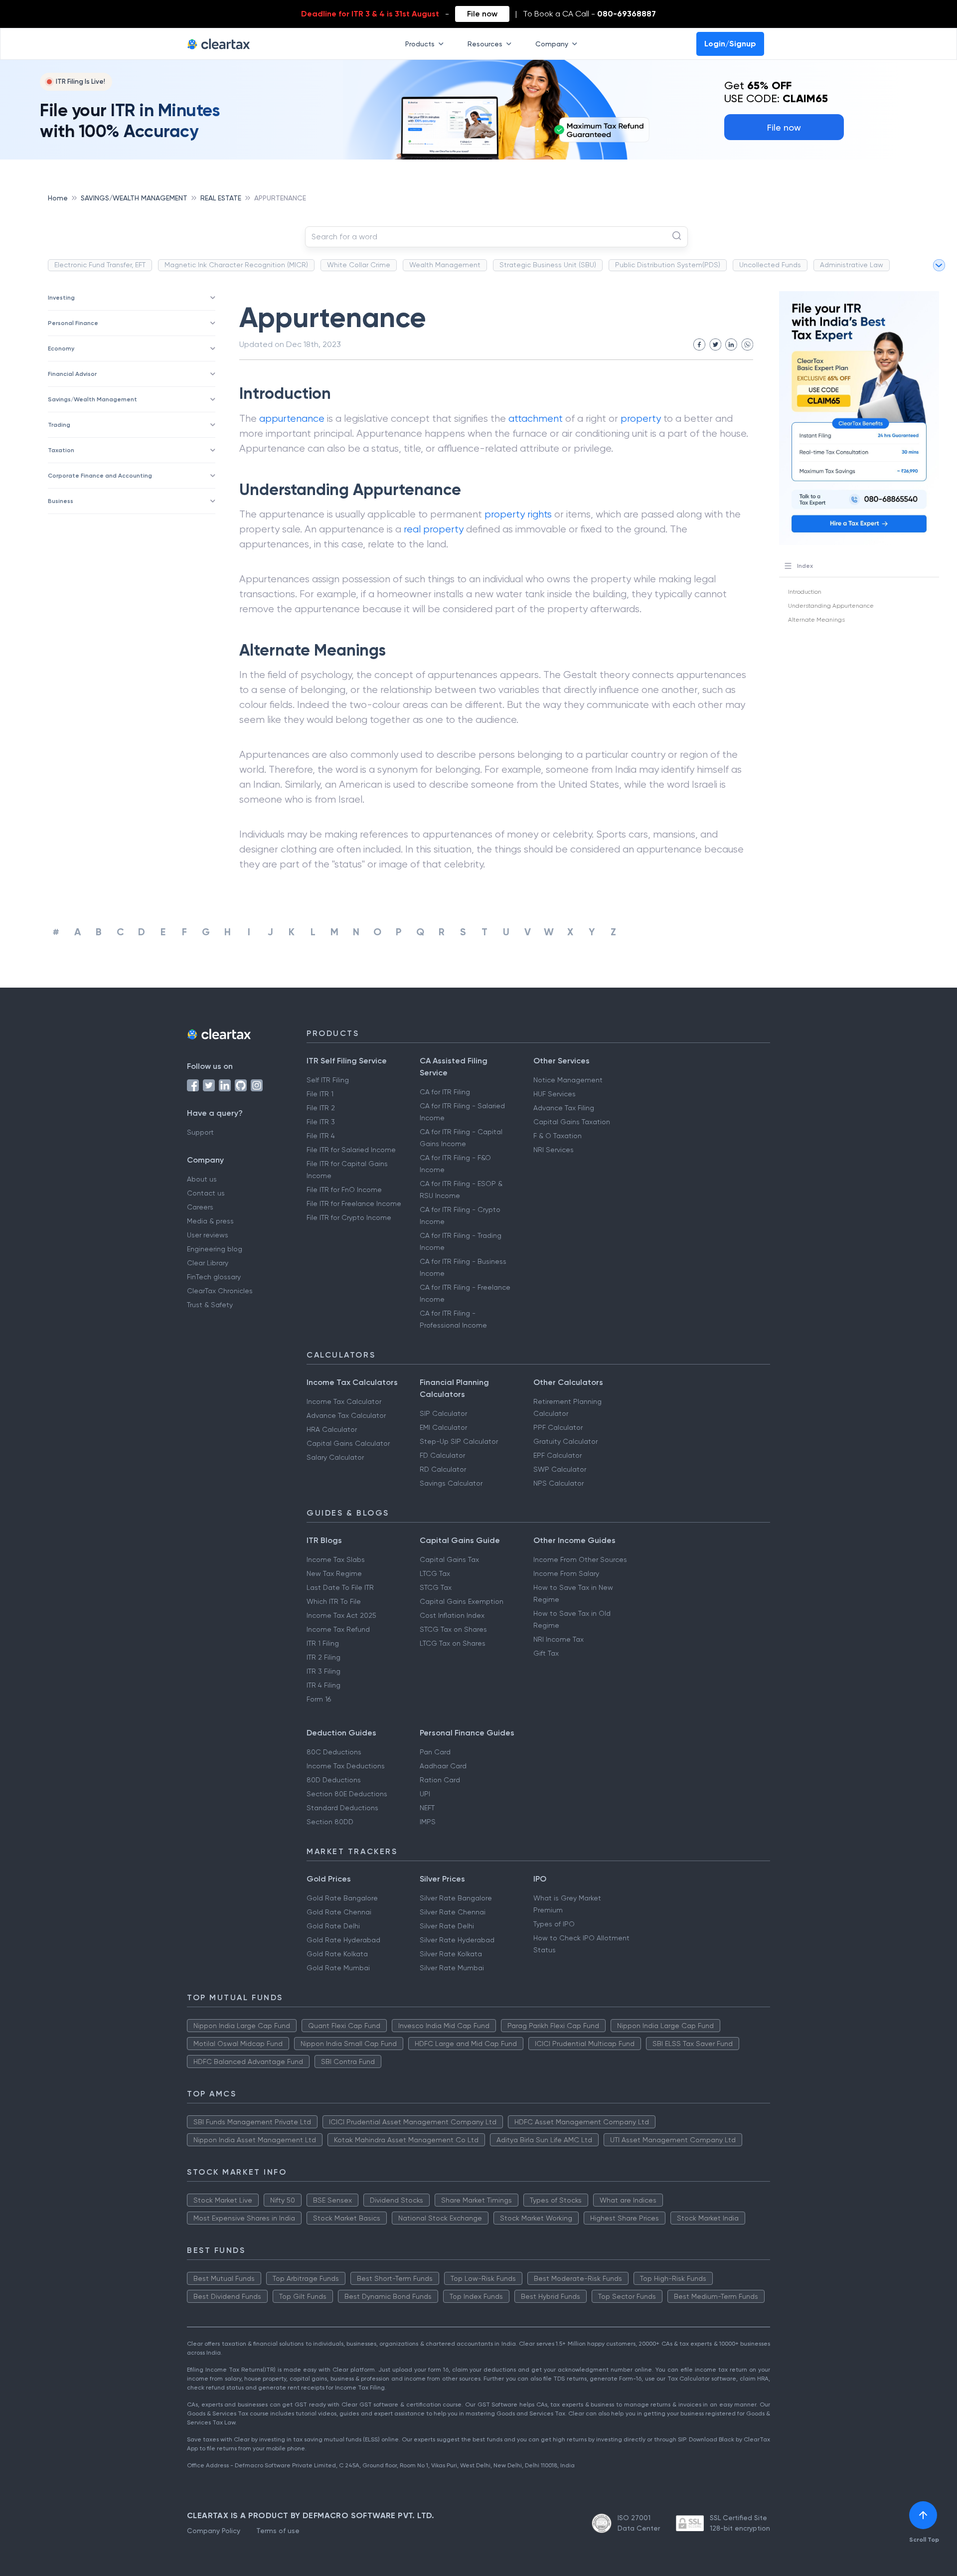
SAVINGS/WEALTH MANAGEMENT (134, 198)
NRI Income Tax (558, 1639)
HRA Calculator (332, 1429)
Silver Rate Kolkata (451, 1954)
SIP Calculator (443, 1413)
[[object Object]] (923, 2515)
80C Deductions (334, 1752)
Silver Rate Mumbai (452, 1968)
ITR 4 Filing (323, 1685)
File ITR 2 (321, 1108)
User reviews (208, 1235)
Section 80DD (330, 1822)
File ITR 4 (321, 1136)
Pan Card (435, 1752)
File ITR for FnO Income (344, 1190)
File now (482, 14)
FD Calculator (442, 1455)
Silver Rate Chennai (453, 1912)
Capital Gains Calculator (348, 1443)
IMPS (428, 1822)
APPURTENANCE (280, 198)
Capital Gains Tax (449, 1559)
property (641, 419)
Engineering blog (215, 1249)
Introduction (805, 592)
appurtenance (292, 419)
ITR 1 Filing (323, 1643)
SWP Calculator (560, 1469)
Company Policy (214, 2531)
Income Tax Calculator (344, 1401)
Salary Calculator (335, 1457)
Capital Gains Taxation (572, 1122)
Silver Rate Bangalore (456, 1898)
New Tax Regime (334, 1573)
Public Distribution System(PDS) (668, 265)
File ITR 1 (320, 1094)
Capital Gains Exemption (462, 1601)
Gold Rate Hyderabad (343, 1940)
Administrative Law (852, 265)
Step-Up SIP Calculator (459, 1441)
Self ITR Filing (328, 1080)
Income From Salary (566, 1573)
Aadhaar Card (443, 1766)
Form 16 (319, 1699)
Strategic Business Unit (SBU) (548, 265)
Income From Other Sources (580, 1559)
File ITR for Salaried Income (351, 1150)
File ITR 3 (321, 1122)
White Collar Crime (359, 265)
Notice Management (568, 1080)
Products (420, 44)
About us (202, 1179)
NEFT (427, 1808)
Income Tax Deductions (346, 1766)
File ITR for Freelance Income (354, 1203)
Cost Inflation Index (452, 1615)
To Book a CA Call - (589, 14)
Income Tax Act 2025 (341, 1615)
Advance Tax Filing (564, 1108)
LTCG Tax (435, 1573)
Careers (200, 1207)
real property (434, 529)
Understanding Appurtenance (831, 606)
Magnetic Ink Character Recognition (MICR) (236, 265)
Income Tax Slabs (336, 1559)
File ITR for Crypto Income (349, 1217)
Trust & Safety (210, 1305)
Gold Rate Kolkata (337, 1954)
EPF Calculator (558, 1455)
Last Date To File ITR (340, 1587)
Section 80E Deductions (347, 1794)
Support (200, 1132)
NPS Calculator (558, 1483)
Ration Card (440, 1780)
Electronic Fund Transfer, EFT (100, 265)
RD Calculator (443, 1469)
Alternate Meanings (816, 620)
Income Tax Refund (338, 1629)
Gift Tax (546, 1653)
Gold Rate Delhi (333, 1926)
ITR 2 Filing (323, 1657)
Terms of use (278, 2531)
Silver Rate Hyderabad (457, 1940)
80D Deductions (334, 1780)
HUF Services (555, 1094)
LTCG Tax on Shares (453, 1643)
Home (58, 198)
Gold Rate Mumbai (338, 1968)
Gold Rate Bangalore (342, 1898)
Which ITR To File (334, 1601)
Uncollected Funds (770, 265)
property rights (518, 514)
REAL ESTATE (221, 198)
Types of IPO (554, 1924)
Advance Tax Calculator (346, 1415)
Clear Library (208, 1263)
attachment (536, 419)
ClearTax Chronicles (220, 1291)
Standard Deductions (342, 1808)
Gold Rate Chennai (339, 1912)
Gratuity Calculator (565, 1441)
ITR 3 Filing (323, 1671)
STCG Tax (436, 1587)
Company (552, 44)
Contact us (206, 1193)
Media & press (210, 1221)
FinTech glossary (214, 1277)
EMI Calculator (443, 1427)
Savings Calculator (451, 1483)
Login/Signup (730, 44)
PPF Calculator (558, 1427)
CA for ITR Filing (445, 1092)
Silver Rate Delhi (447, 1926)
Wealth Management (445, 265)
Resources (485, 44)
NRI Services (554, 1150)
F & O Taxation (558, 1136)
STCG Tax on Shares (453, 1629)
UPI (425, 1794)
